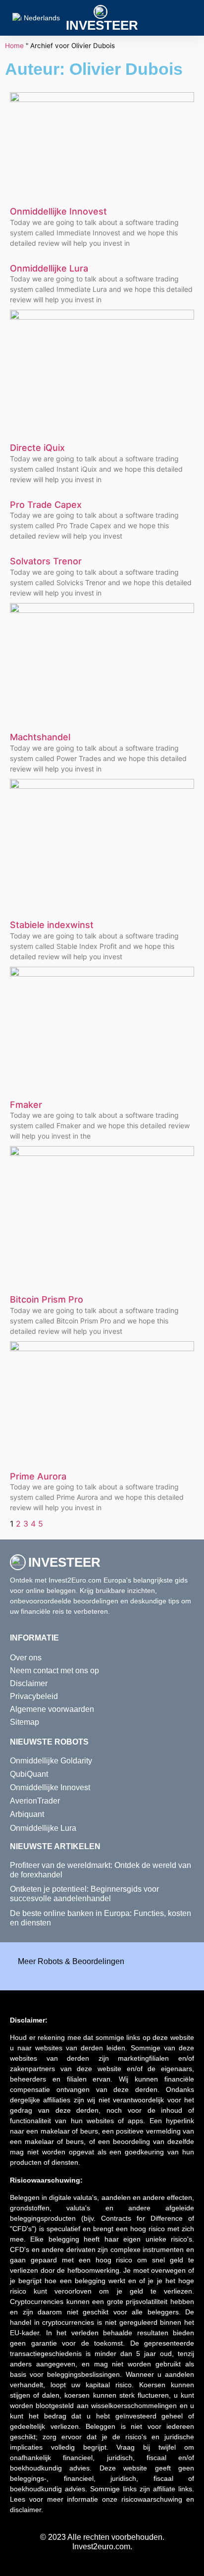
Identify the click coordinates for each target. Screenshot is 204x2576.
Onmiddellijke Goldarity (51, 1761)
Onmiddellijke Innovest (58, 211)
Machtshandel (40, 737)
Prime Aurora (38, 1476)
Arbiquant (27, 1814)
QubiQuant (29, 1774)
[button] (190, 18)
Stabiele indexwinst (52, 925)
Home (14, 46)
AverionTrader (35, 1801)
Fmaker (26, 1105)
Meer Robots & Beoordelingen (71, 1961)
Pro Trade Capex (46, 505)
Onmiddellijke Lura (49, 268)
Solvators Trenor (46, 561)
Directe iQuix (37, 448)
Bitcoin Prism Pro (47, 1299)
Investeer (102, 25)
